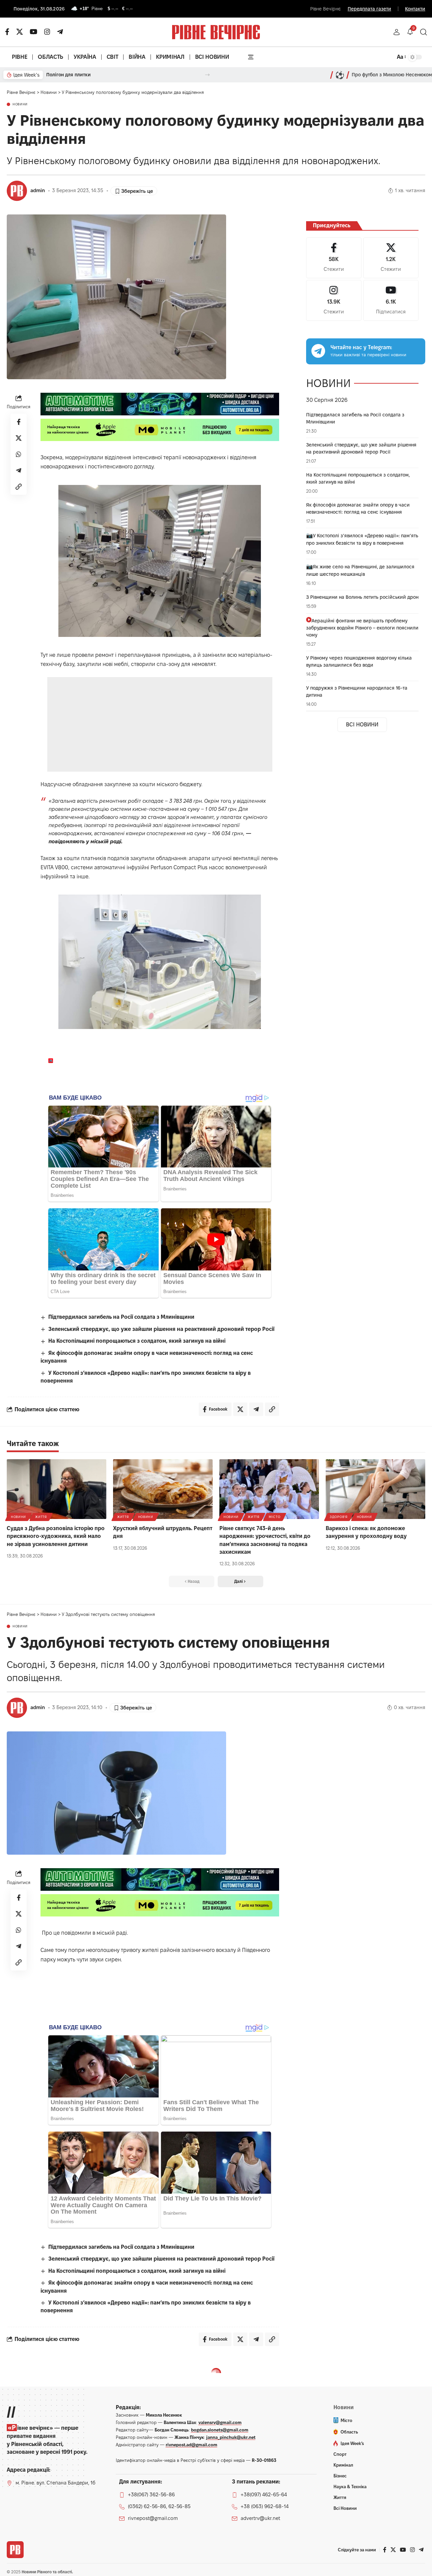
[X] (20, 32)
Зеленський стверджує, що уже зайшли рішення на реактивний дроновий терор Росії (161, 1329)
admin (38, 190)
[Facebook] (334, 258)
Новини (20, 104)
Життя (41, 1517)
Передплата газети (369, 9)
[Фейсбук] (7, 32)
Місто (275, 1517)
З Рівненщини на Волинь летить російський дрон (362, 597)
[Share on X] (19, 438)
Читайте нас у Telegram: (361, 347)
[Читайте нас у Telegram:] (318, 351)
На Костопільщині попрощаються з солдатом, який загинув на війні (137, 1341)
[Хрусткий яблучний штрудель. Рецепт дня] (163, 1489)
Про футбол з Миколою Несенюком (392, 75)
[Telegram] (60, 32)
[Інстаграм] (47, 32)
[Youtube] (391, 300)
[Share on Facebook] (19, 422)
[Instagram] (334, 300)
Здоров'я (339, 1517)
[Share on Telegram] (19, 471)
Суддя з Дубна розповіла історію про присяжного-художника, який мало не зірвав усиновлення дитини (56, 1536)
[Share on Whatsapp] (19, 455)
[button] (397, 32)
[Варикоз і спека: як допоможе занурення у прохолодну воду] (375, 1489)
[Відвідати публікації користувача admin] (17, 191)
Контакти (415, 9)
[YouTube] (34, 32)
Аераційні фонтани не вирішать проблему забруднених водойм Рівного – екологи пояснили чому (362, 628)
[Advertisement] (161, 724)
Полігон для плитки (69, 75)
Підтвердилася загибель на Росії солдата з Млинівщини (121, 1317)
